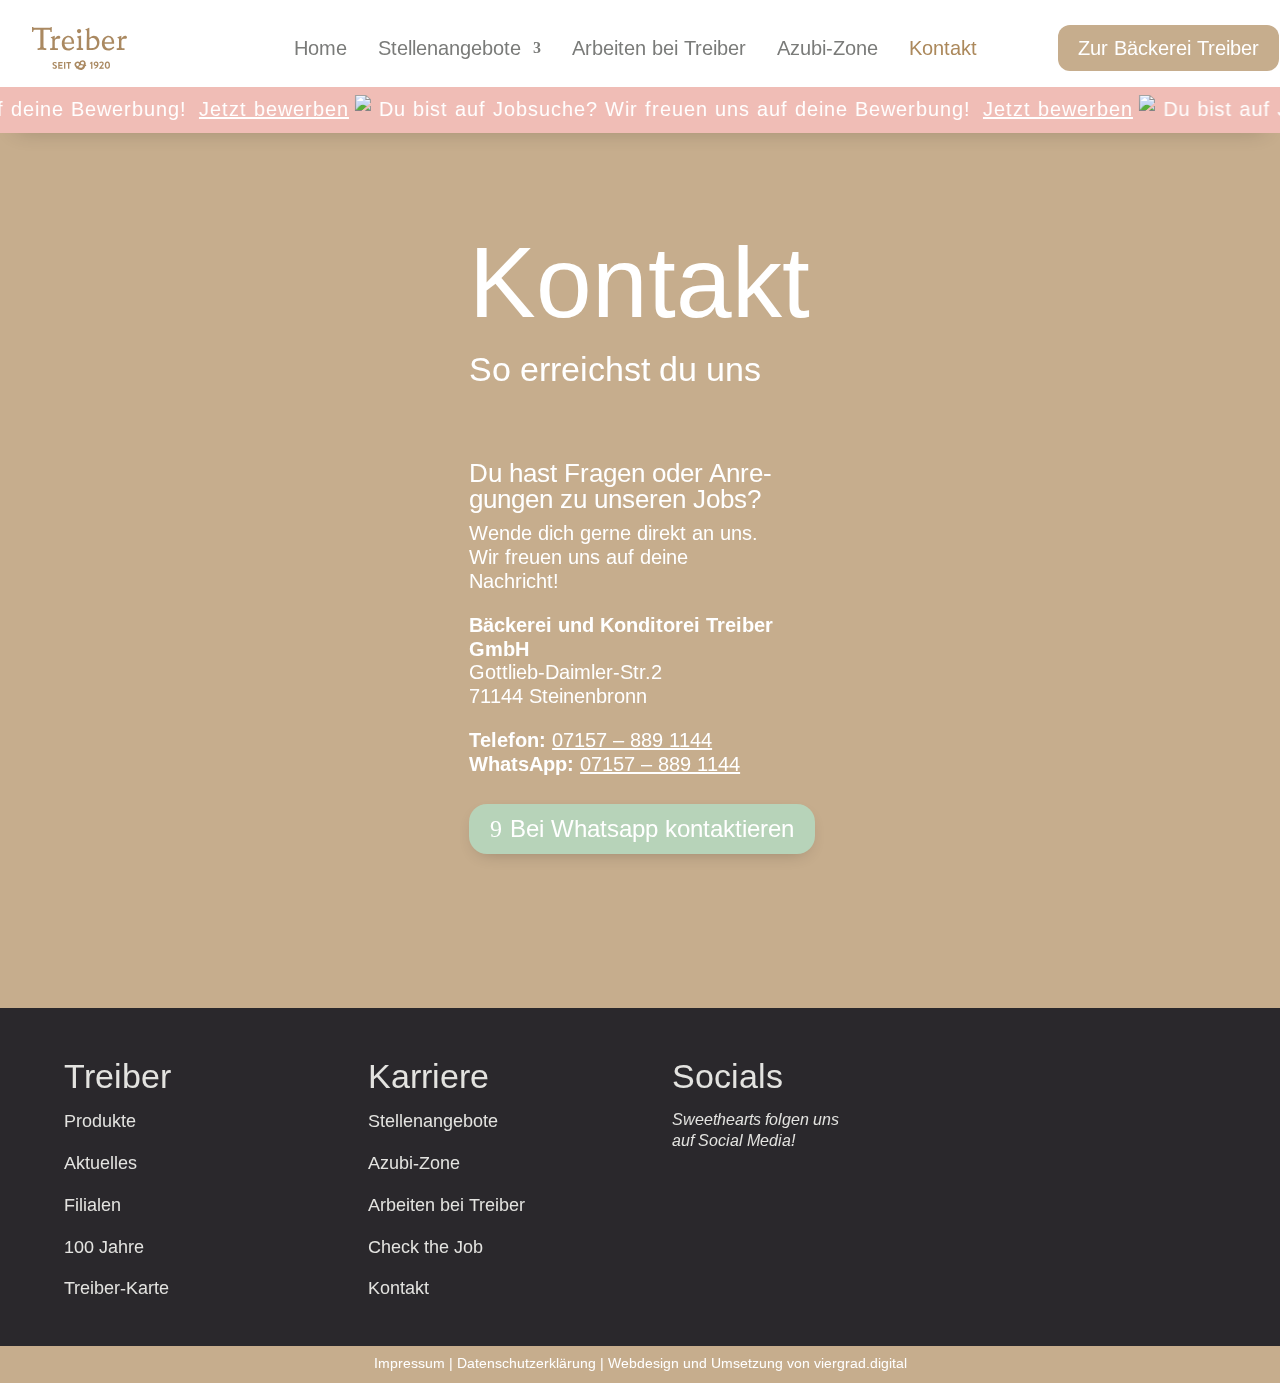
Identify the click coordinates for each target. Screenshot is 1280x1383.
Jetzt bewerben (259, 109)
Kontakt (943, 50)
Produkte (100, 1121)
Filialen (92, 1205)
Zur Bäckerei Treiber (1168, 48)
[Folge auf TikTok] (755, 1179)
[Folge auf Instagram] (697, 1179)
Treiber (117, 1076)
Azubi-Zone (827, 50)
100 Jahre (104, 1247)
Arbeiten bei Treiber (659, 50)
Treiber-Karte (116, 1288)
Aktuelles (100, 1163)
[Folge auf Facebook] (813, 1179)
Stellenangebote (449, 50)
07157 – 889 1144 (632, 740)
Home (320, 50)
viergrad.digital (860, 1363)
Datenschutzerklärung (526, 1363)
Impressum (409, 1363)
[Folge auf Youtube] (871, 1179)
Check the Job (425, 1247)
